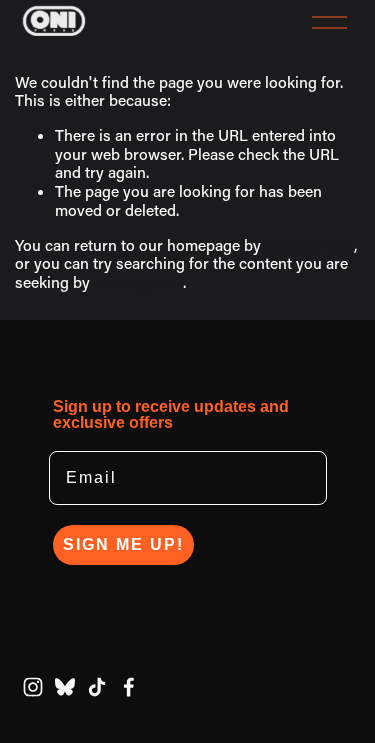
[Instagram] (33, 687)
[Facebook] (129, 687)
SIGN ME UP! (123, 544)
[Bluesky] (65, 687)
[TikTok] (97, 687)
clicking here (309, 245)
